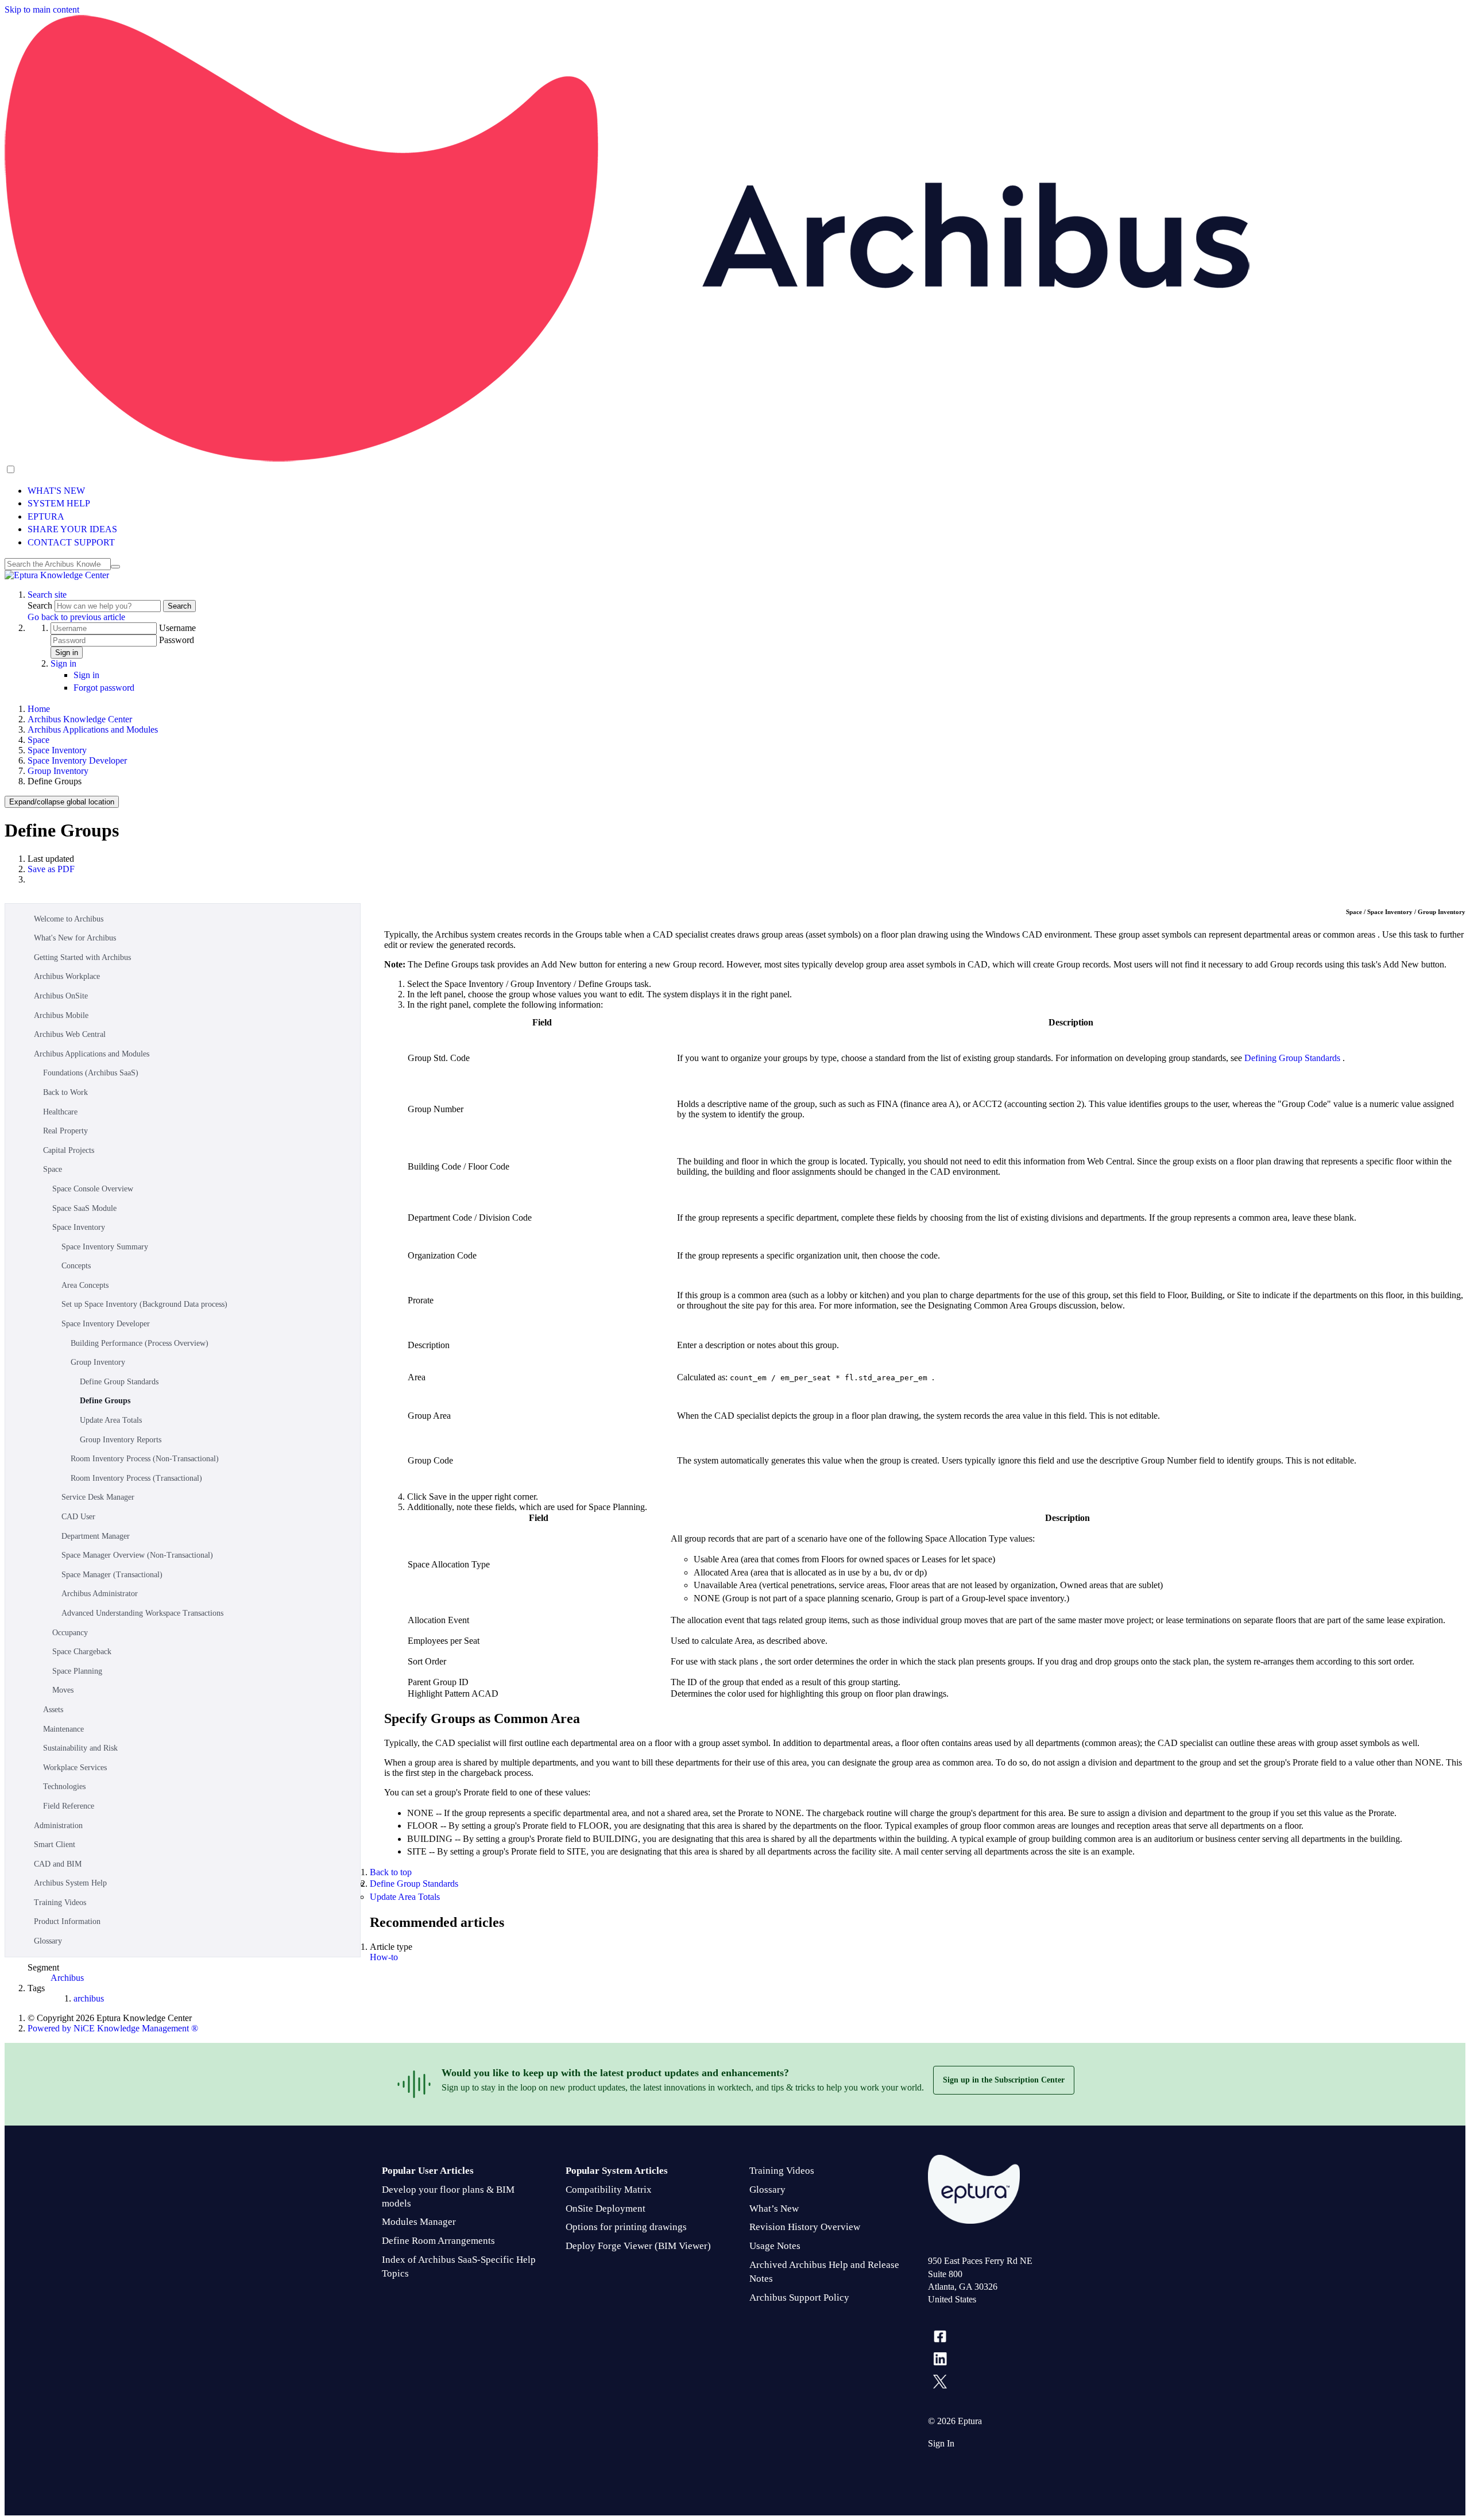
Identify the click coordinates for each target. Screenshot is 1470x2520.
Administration (58, 1826)
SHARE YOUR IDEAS (72, 529)
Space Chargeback (82, 1652)
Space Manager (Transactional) (112, 1575)
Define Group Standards (119, 1382)
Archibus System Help (70, 1883)
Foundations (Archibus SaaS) (91, 1073)
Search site (47, 595)
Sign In (941, 2443)
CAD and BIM (58, 1864)
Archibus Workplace (67, 976)
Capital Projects (69, 1150)
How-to (384, 1957)
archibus (89, 1998)
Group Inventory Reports (121, 1440)
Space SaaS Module (84, 1208)
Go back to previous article (76, 617)
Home (39, 709)
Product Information (67, 1921)
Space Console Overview (93, 1189)
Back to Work (65, 1092)
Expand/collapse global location (62, 802)
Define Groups (105, 1401)
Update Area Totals (111, 1420)
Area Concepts (85, 1285)
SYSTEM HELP (59, 503)
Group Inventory (58, 771)
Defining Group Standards (1293, 1058)
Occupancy (70, 1633)
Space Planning (77, 1671)
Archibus (67, 1978)
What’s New (774, 2209)
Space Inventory (57, 750)
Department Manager (96, 1536)
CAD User (78, 1517)
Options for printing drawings (626, 2227)
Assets (53, 1710)
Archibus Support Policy (799, 2298)
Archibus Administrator (100, 1594)
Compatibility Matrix (609, 2190)
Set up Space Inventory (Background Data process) (144, 1304)
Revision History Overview (805, 2227)
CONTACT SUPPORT (71, 542)
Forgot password (104, 688)
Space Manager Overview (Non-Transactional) (137, 1555)
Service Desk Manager (98, 1497)
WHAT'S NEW (56, 491)
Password (177, 640)
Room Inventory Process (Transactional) (136, 1478)
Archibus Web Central (70, 1034)
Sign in (67, 653)
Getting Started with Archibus (82, 957)
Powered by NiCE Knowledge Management (113, 2028)
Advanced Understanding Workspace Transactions (142, 1613)
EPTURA (46, 516)
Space (38, 740)
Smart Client (55, 1844)
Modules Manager (419, 2222)
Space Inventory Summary (105, 1247)
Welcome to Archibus (69, 919)
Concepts (76, 1266)
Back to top (391, 1872)
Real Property (65, 1131)
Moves (63, 1690)
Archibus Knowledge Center (80, 719)
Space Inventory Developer (77, 760)
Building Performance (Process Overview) (140, 1343)
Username (177, 628)
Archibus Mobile (61, 1015)
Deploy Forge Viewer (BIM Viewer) (638, 2246)
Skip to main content (42, 9)
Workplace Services (75, 1768)
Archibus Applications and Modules (93, 729)
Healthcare (60, 1112)
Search (41, 605)
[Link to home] (57, 575)
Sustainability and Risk (80, 1748)
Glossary (48, 1941)
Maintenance (63, 1729)
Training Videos (60, 1902)
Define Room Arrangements (438, 2241)
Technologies (64, 1787)
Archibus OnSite (61, 996)
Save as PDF (51, 869)
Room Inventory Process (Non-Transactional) (145, 1459)
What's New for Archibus (75, 938)
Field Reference (69, 1806)
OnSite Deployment (606, 2209)
